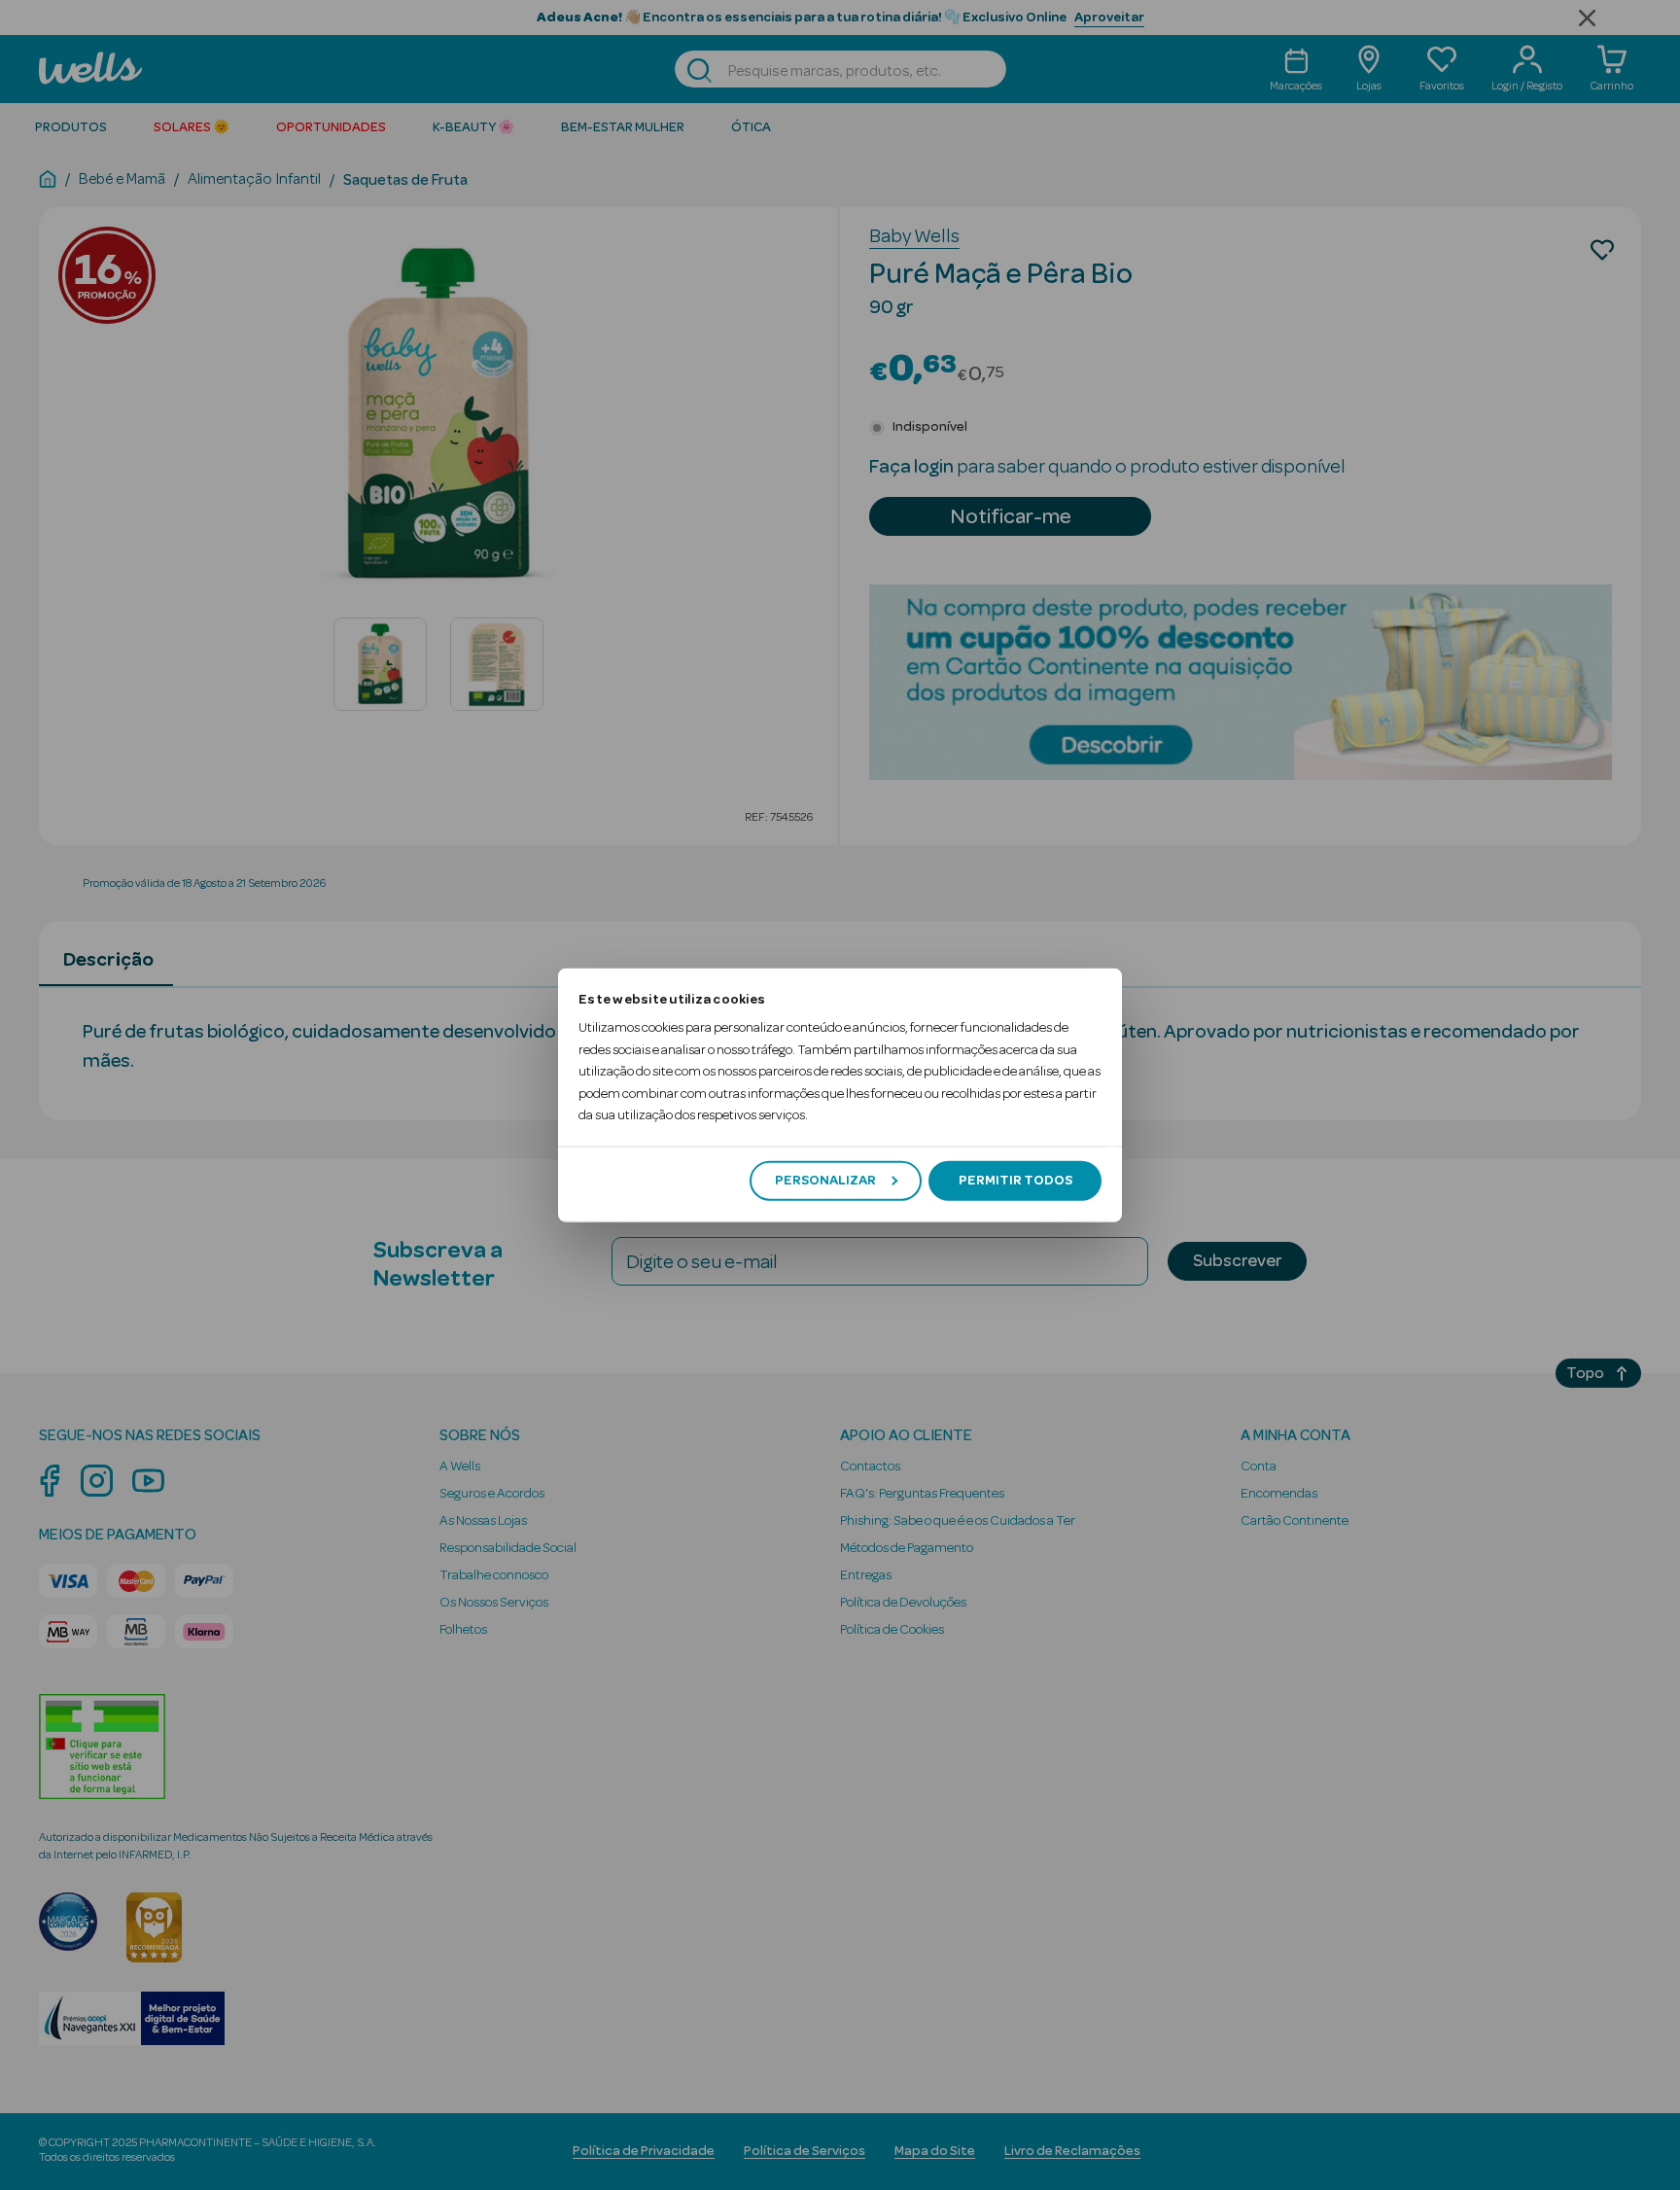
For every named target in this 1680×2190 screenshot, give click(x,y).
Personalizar (825, 1181)
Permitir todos (1015, 1181)
